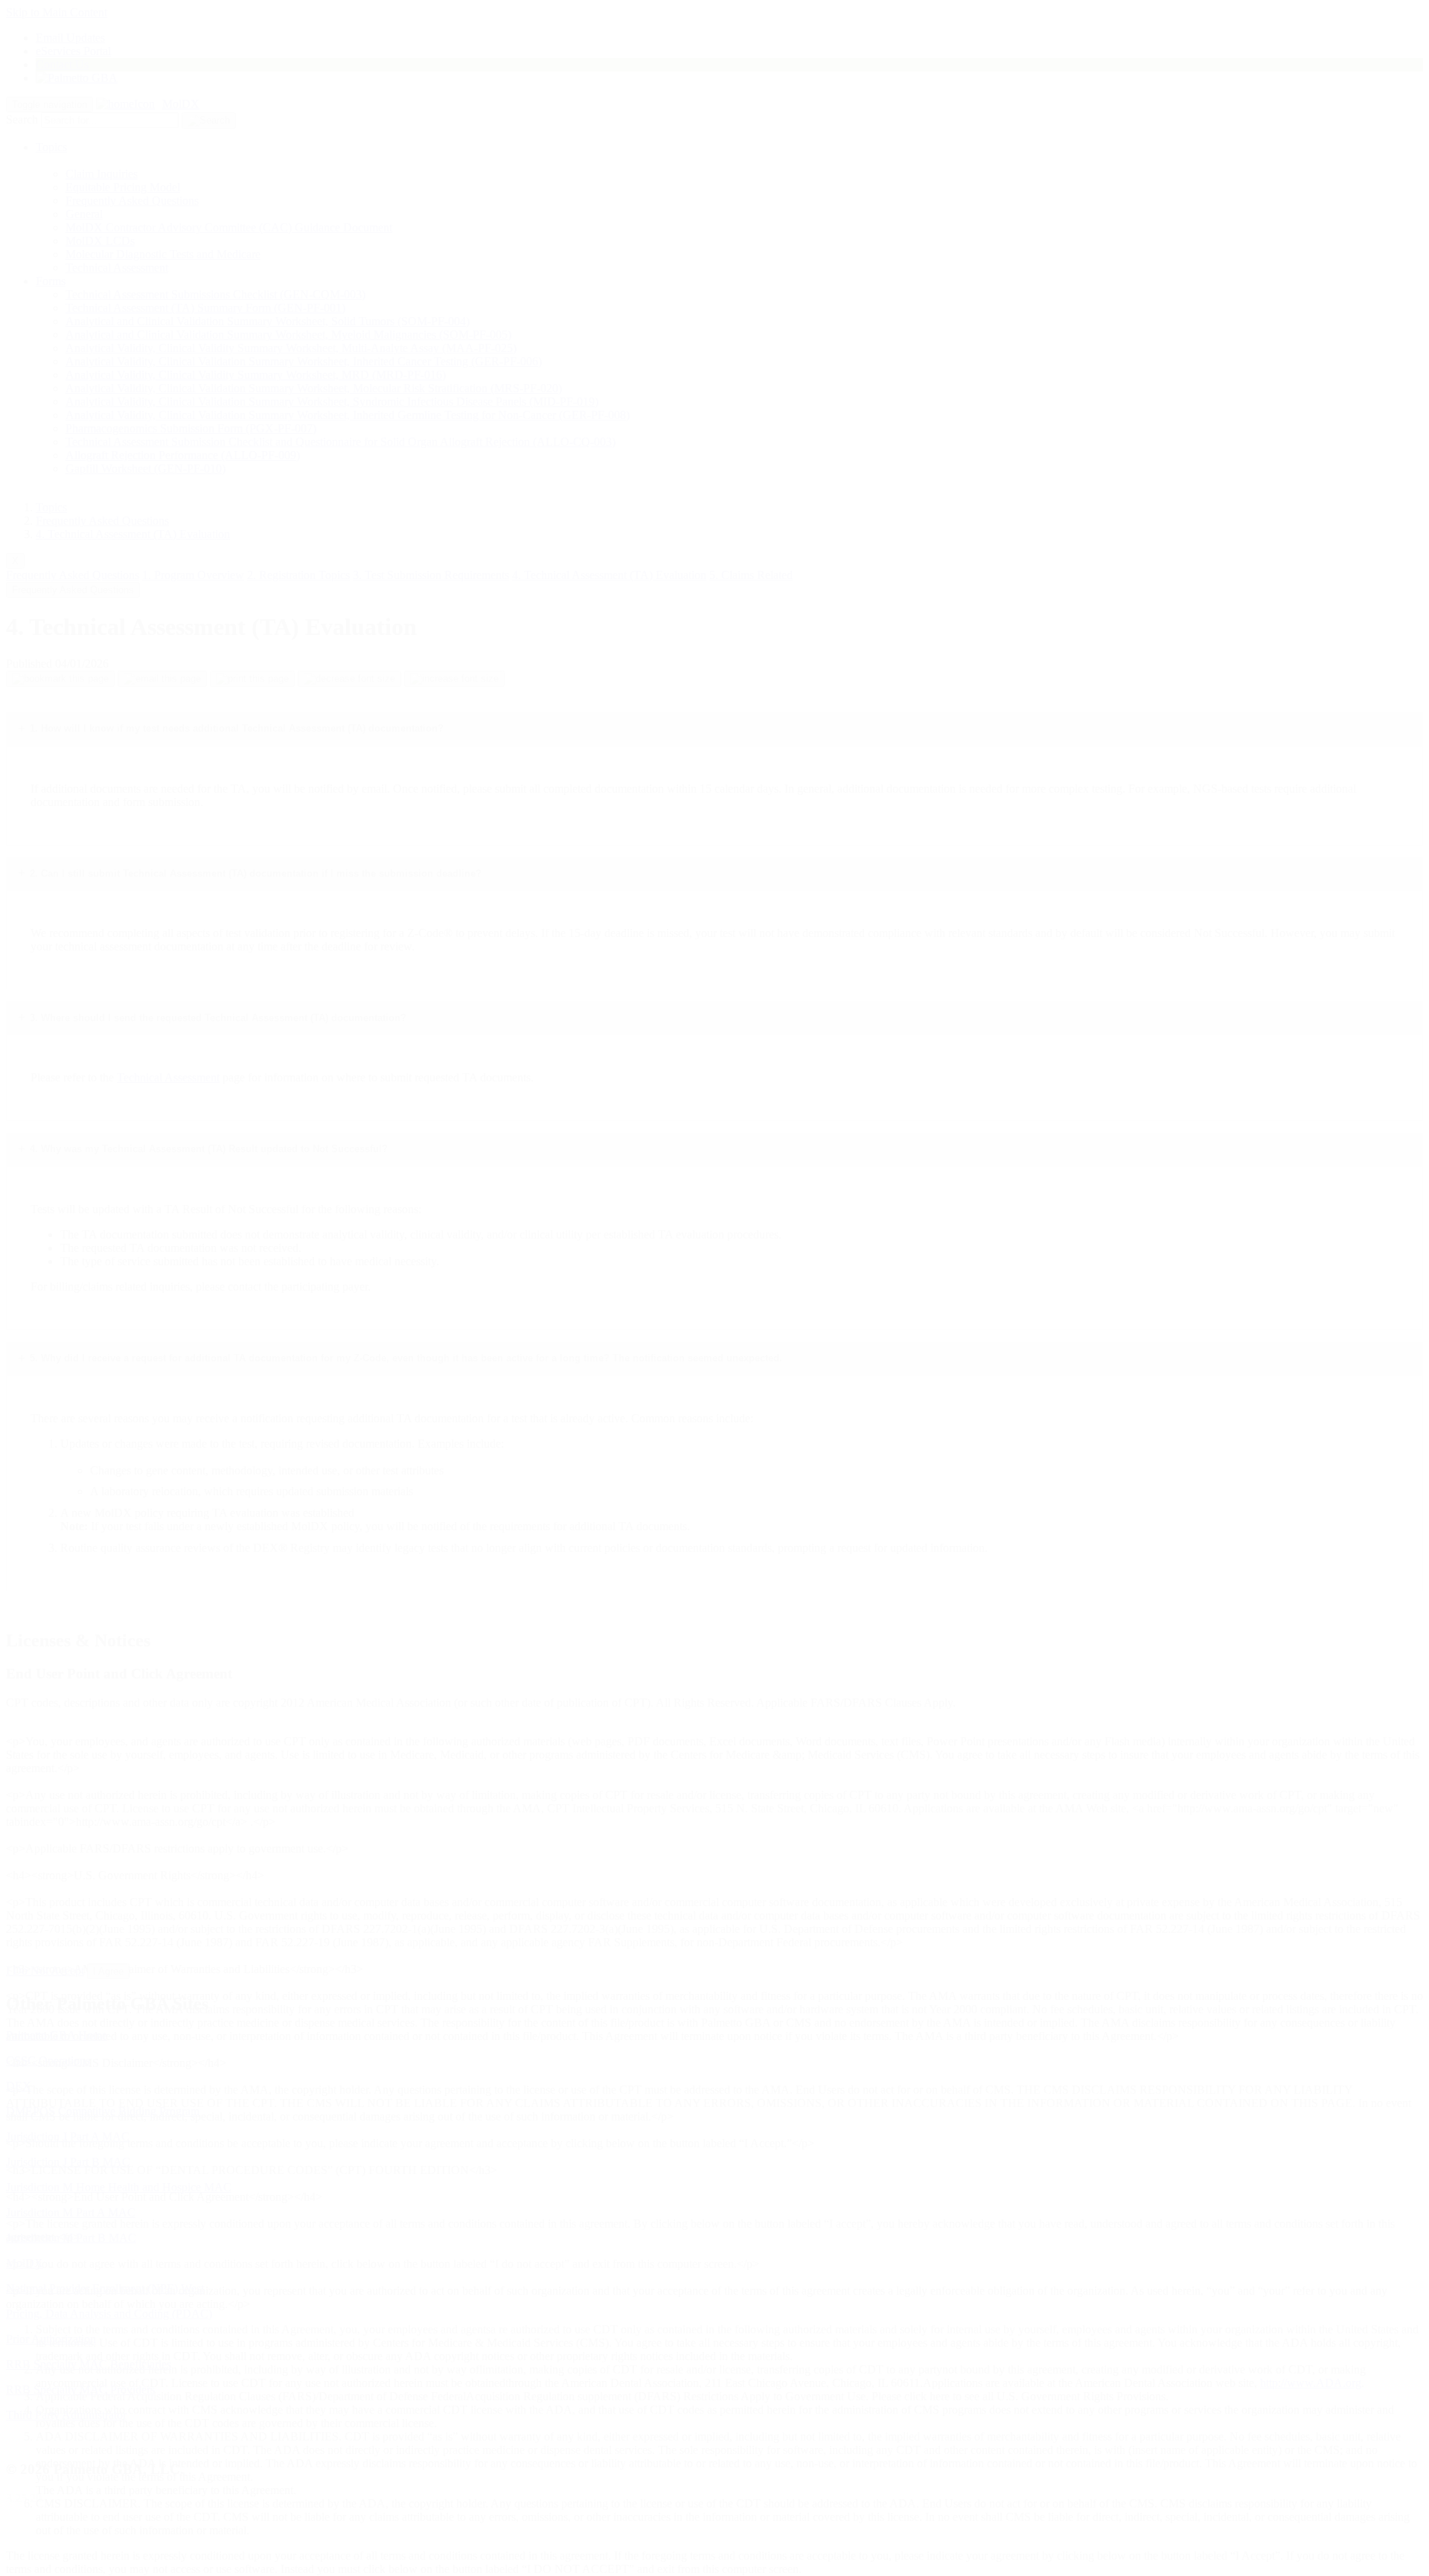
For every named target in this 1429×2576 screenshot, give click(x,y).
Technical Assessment (117, 268)
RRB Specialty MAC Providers (80, 2390)
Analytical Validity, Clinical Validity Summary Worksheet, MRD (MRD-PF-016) (256, 375)
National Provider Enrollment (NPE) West (105, 2288)
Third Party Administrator (66, 2415)
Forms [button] (51, 281)
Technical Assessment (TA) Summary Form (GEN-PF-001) (205, 308)
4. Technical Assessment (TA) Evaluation (133, 534)
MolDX (181, 104)
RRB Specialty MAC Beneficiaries (89, 2364)
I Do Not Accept (45, 1971)
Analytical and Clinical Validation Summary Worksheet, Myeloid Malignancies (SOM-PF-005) (288, 335)
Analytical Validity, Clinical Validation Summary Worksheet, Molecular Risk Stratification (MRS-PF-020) (314, 388)
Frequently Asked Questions (132, 201)
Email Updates (70, 38)
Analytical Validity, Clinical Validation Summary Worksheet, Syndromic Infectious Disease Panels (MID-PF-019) (332, 402)
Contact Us (62, 64)
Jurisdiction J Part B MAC (68, 2162)
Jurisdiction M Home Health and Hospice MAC (119, 2187)
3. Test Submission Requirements (431, 575)
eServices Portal (73, 51)
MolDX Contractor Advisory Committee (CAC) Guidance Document (229, 227)
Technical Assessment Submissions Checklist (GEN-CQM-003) (215, 294)
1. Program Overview (193, 575)
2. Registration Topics (298, 575)
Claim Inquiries (102, 174)
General (84, 214)
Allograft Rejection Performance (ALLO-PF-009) (183, 455)
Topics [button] (51, 147)
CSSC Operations (48, 2061)
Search (22, 119)
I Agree (108, 1971)
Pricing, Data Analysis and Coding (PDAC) (109, 2314)
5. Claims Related (751, 575)
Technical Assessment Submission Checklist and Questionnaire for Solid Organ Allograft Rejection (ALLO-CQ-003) (341, 442)
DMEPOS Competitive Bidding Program (103, 2111)
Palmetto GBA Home (57, 2035)
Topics (51, 507)
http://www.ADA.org (1311, 2383)
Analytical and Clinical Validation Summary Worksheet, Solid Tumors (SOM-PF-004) (268, 321)
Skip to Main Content (57, 12)
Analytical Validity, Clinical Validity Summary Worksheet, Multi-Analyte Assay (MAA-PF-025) (291, 348)
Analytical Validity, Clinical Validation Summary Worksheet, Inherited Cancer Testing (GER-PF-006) (304, 361)
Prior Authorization (51, 2339)
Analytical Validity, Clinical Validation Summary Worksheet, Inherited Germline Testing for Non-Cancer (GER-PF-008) (348, 415)
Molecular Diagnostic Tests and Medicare (163, 254)
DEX (19, 2086)
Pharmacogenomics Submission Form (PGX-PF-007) (191, 428)
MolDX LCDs (100, 241)
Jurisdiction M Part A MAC (71, 2212)
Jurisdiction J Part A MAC (68, 2136)
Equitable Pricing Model (123, 187)
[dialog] (714, 1805)
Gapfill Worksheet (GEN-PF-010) (146, 469)
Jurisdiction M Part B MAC (71, 2238)
